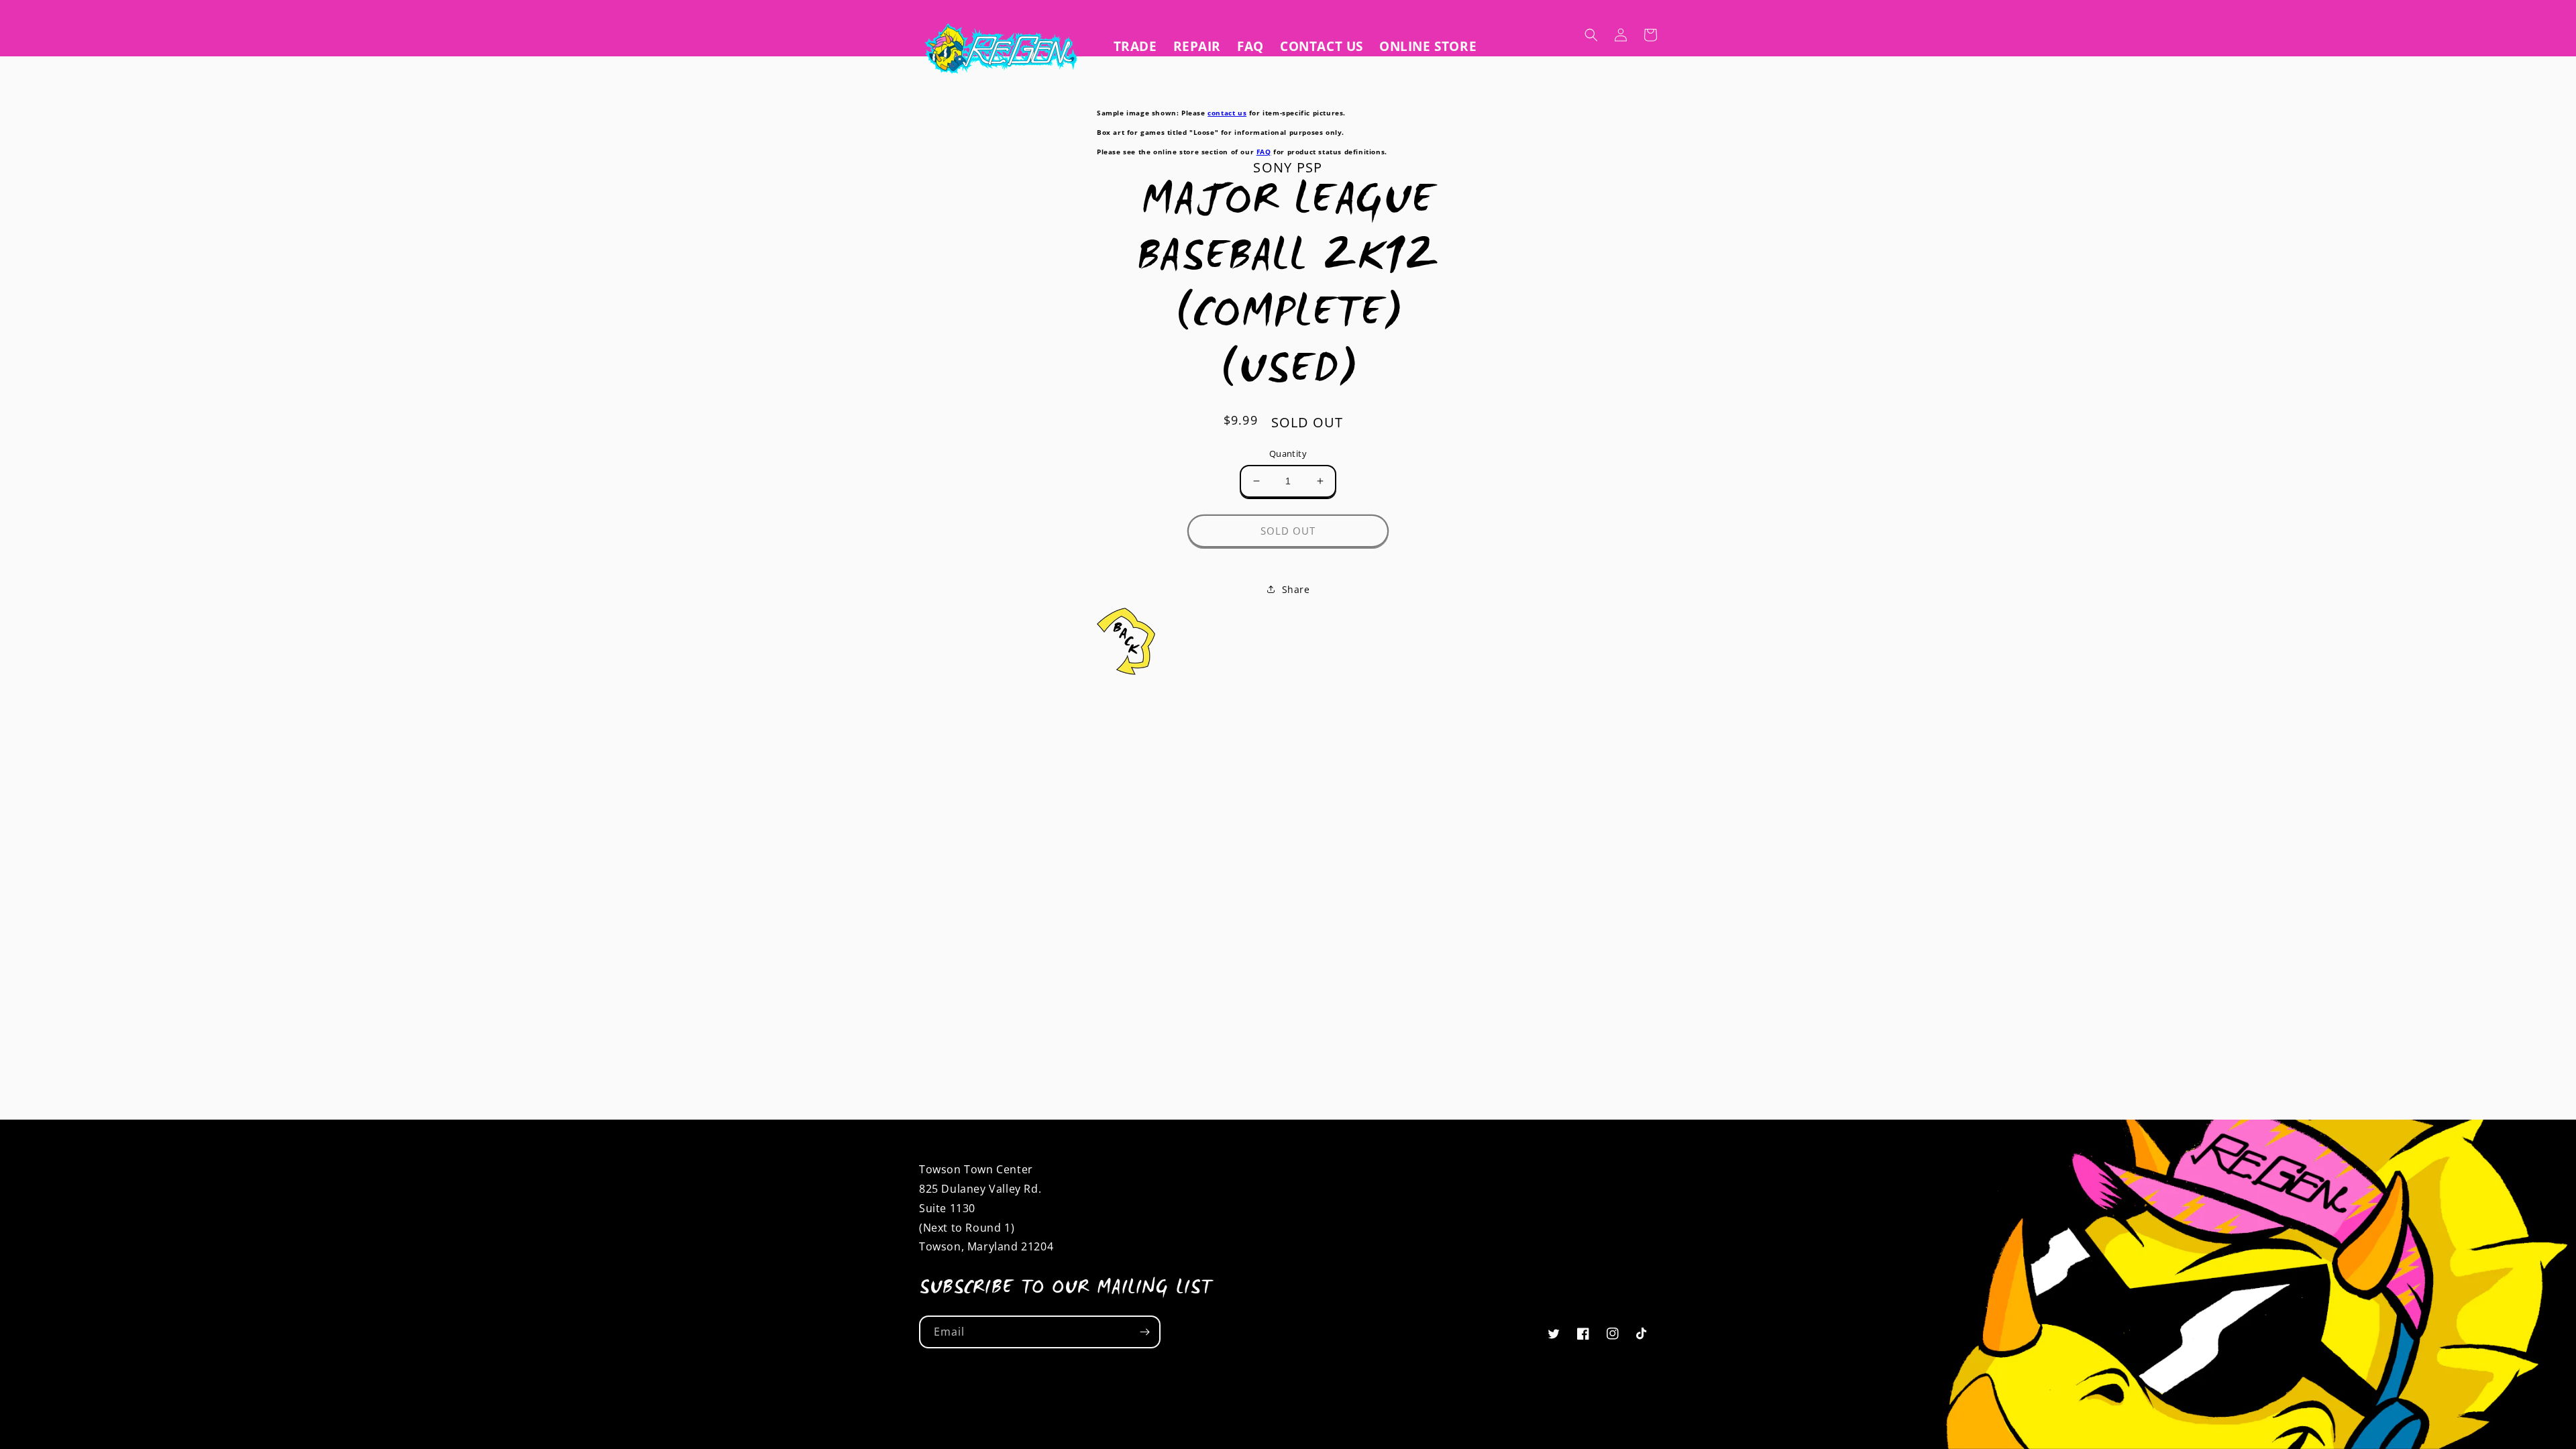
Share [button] (1296, 589)
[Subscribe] (1144, 1332)
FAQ (1264, 152)
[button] (1591, 35)
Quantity (1288, 453)
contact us (1227, 113)
